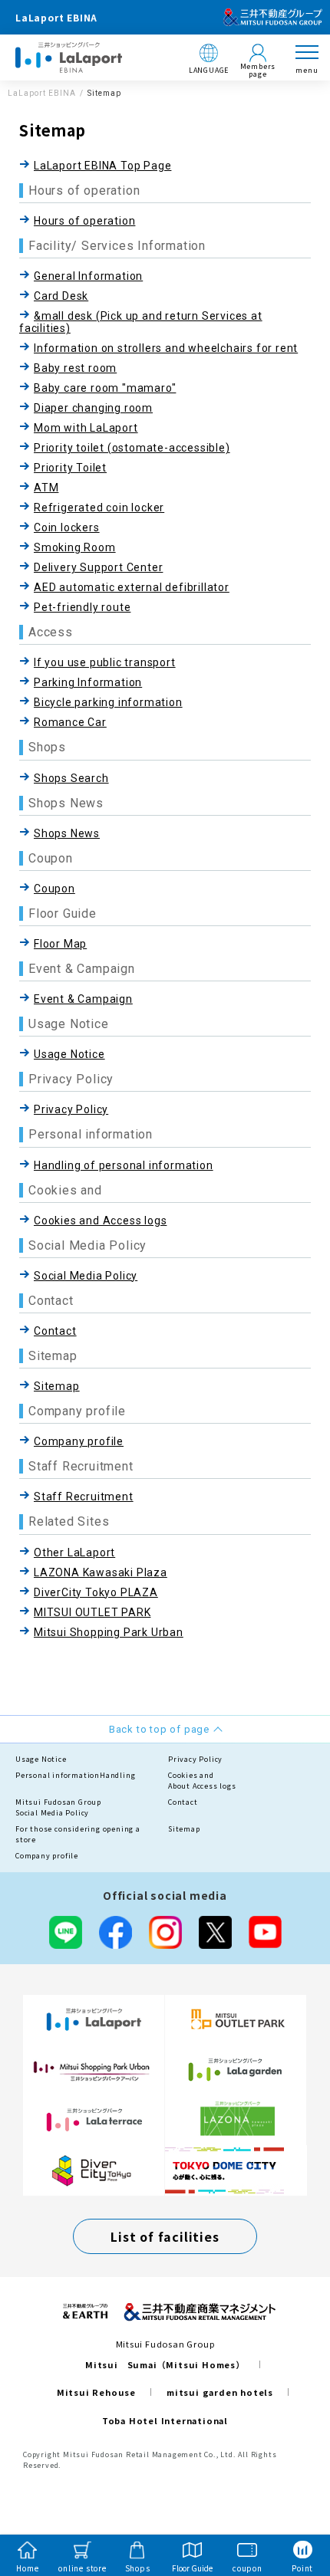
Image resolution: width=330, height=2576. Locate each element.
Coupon (54, 889)
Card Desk (61, 296)
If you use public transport (105, 662)
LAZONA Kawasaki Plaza (101, 1572)
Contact (55, 1331)
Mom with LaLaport (86, 428)
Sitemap (57, 1386)
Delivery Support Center (98, 567)
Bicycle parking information (108, 702)
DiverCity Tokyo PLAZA (96, 1592)
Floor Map (60, 944)
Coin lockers (67, 527)
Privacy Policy (71, 1109)
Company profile (79, 1441)
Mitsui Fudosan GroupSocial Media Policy (58, 1807)
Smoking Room (75, 547)
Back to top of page (293, 2504)
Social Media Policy (86, 1276)
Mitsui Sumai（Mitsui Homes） (165, 2364)
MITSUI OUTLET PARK (92, 1612)
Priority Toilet (70, 468)
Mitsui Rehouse (96, 2392)
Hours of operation (84, 221)
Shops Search (71, 778)
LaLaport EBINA (42, 93)
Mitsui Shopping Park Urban (109, 1632)
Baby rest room (75, 368)
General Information (88, 276)
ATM (46, 488)
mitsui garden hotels (220, 2392)
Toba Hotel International (165, 2420)
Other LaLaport (74, 1552)
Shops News (67, 833)
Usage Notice (69, 1054)
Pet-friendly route (82, 607)
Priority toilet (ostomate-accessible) (132, 448)
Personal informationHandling (75, 1775)
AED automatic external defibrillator (132, 587)
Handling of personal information (124, 1165)
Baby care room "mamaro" (105, 388)
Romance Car (70, 722)
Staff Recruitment (84, 1497)
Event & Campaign (83, 999)
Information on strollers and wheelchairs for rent (166, 348)
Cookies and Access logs (100, 1221)
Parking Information (88, 682)
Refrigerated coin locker (99, 508)
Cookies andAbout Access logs (202, 1781)
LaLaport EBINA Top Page (102, 166)
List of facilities (165, 2236)
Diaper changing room (93, 408)
